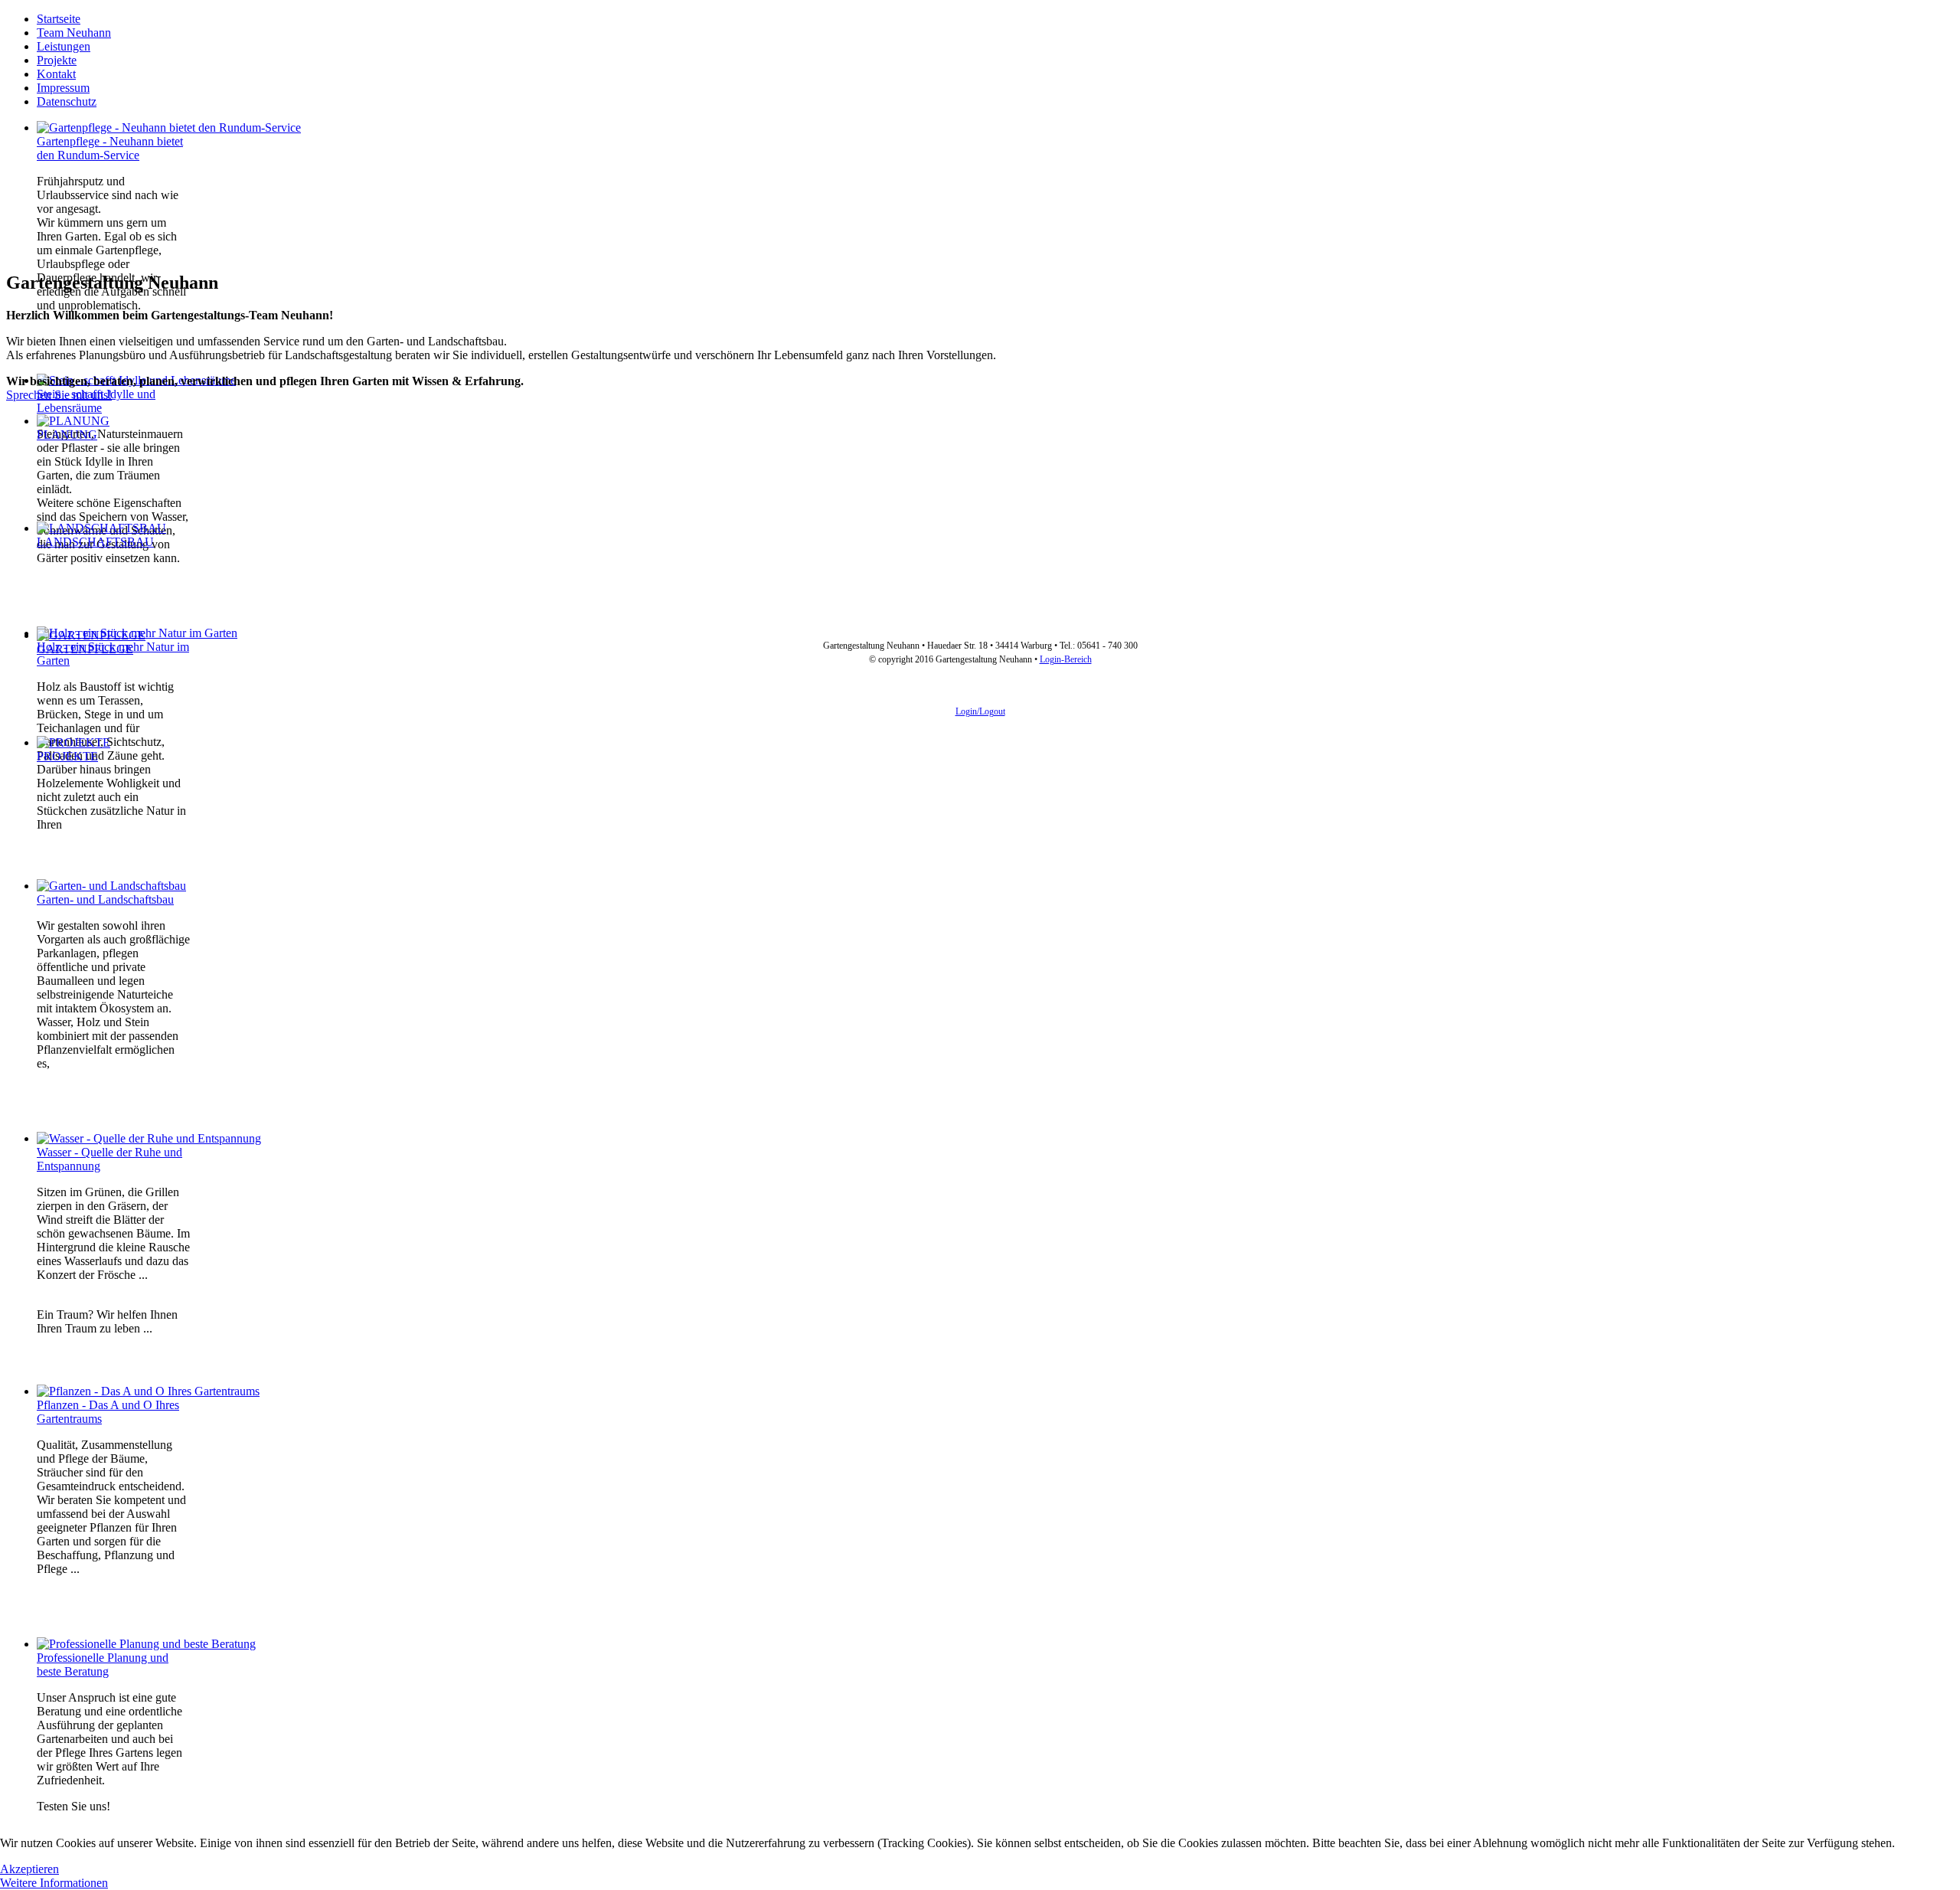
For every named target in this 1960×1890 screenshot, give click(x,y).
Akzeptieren (29, 1869)
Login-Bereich (1066, 659)
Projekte (57, 60)
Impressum (63, 88)
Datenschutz (67, 101)
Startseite (59, 19)
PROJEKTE (67, 756)
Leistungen (64, 46)
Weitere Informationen (54, 1883)
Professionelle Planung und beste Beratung (103, 1664)
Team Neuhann (74, 33)
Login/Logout (980, 711)
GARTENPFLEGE (85, 649)
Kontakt (56, 74)
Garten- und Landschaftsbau (105, 899)
